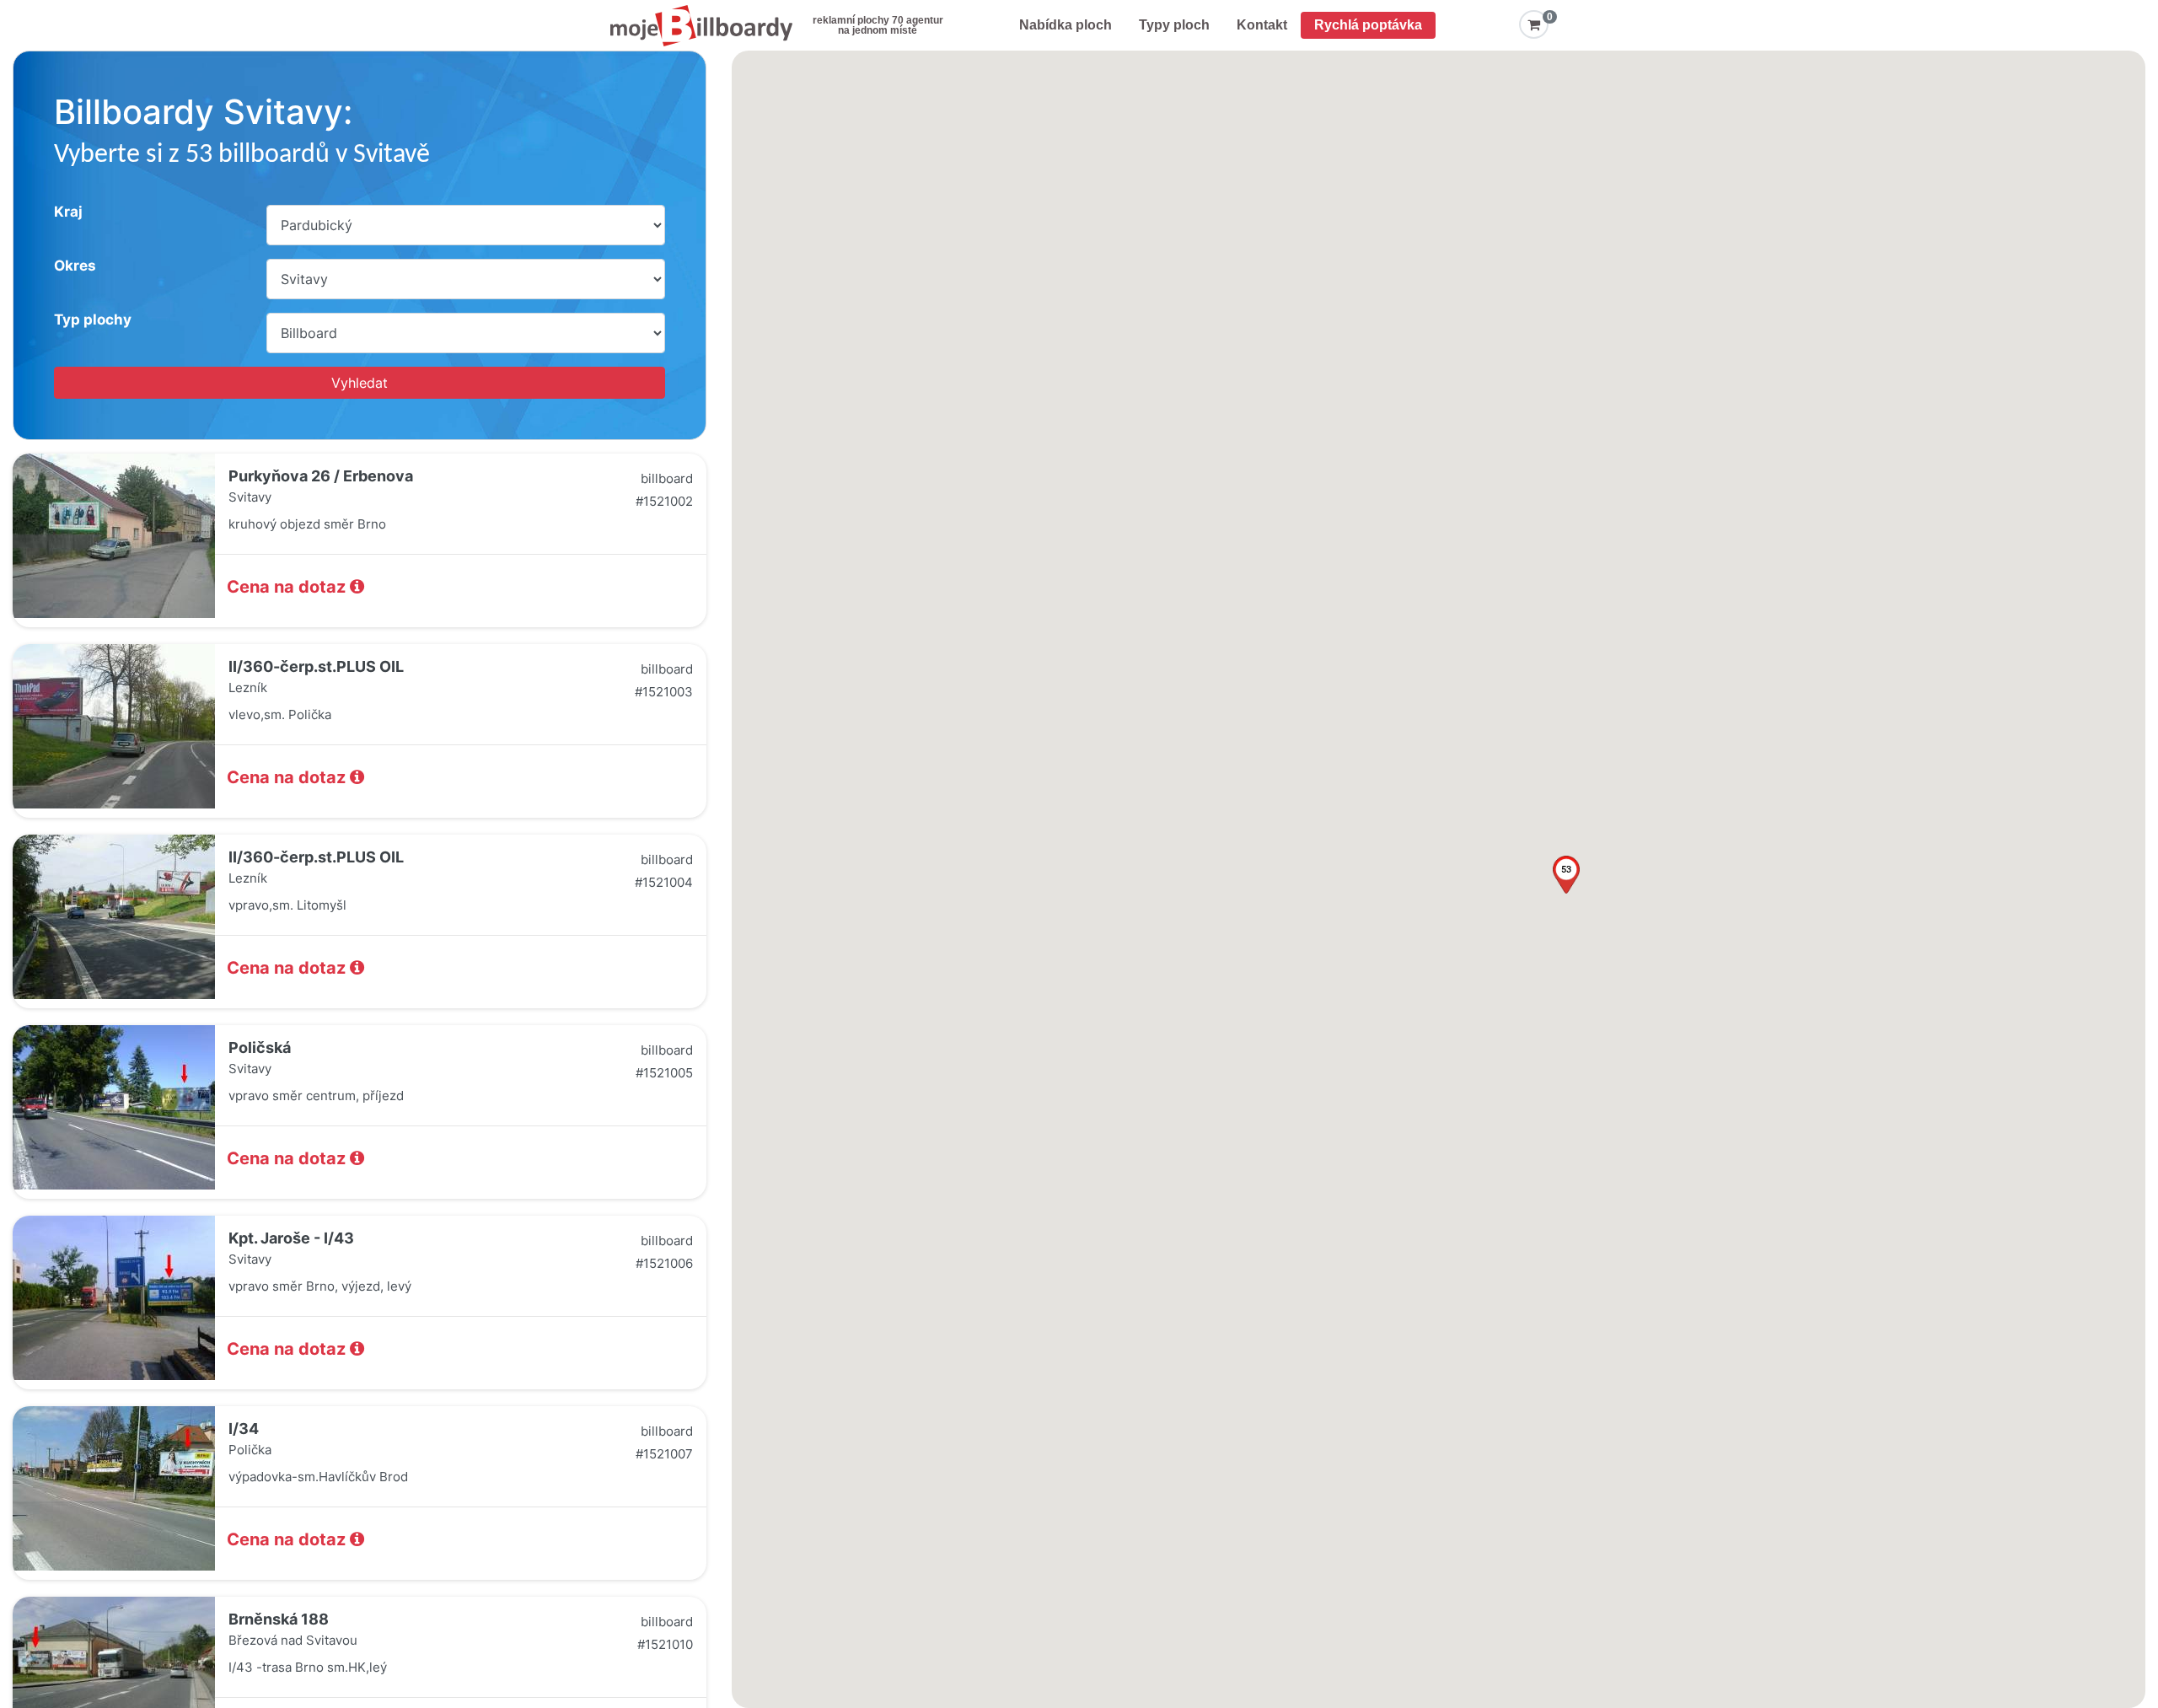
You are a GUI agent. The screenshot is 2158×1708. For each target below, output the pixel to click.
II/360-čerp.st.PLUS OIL (316, 666)
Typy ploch (1174, 25)
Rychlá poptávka (1368, 25)
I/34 (244, 1429)
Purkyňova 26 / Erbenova (321, 476)
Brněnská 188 (279, 1619)
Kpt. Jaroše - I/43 (291, 1238)
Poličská (260, 1047)
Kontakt (1262, 25)
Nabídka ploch (1066, 25)
